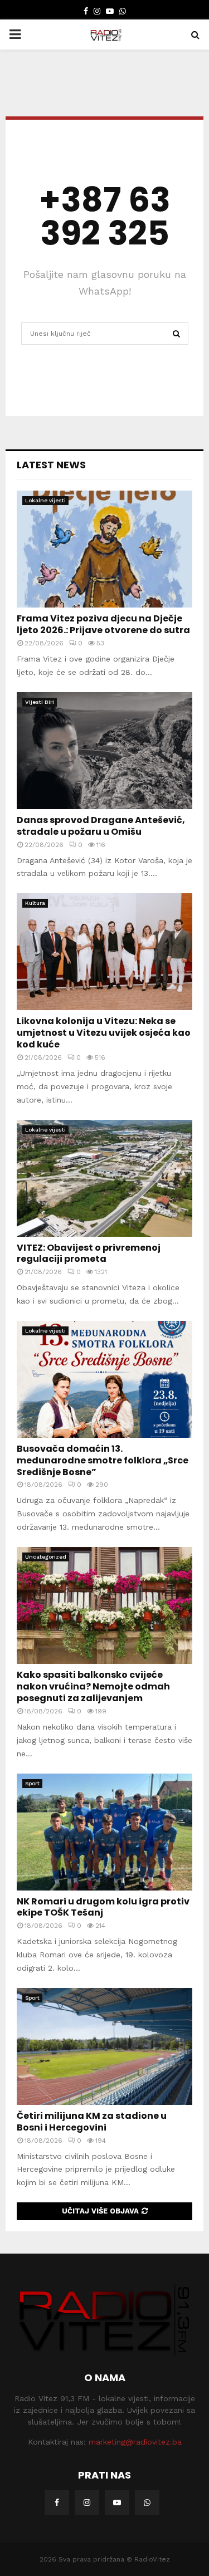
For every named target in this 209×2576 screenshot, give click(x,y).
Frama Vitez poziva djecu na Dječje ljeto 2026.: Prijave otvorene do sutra (103, 624)
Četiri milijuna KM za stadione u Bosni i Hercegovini (92, 2122)
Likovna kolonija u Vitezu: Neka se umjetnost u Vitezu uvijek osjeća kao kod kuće (104, 1033)
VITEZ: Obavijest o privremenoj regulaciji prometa (89, 1253)
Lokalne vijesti (45, 500)
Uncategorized (46, 1557)
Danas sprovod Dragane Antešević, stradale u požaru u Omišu (101, 826)
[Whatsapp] (147, 2502)
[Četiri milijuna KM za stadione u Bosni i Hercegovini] (104, 2046)
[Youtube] (117, 2502)
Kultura (35, 903)
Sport (32, 1783)
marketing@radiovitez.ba (135, 2442)
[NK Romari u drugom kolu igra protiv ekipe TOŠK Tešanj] (104, 1832)
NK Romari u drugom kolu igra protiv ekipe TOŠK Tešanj (103, 1907)
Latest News (51, 465)
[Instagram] (87, 2502)
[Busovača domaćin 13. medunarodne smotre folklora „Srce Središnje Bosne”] (104, 1379)
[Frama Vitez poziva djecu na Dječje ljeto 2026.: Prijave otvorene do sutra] (104, 549)
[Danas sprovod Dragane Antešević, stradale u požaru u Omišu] (104, 751)
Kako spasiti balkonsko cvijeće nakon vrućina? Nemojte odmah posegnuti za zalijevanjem (93, 1686)
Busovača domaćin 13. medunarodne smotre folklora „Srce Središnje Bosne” (103, 1460)
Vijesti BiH (40, 702)
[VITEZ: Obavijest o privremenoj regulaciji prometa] (104, 1178)
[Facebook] (57, 2502)
